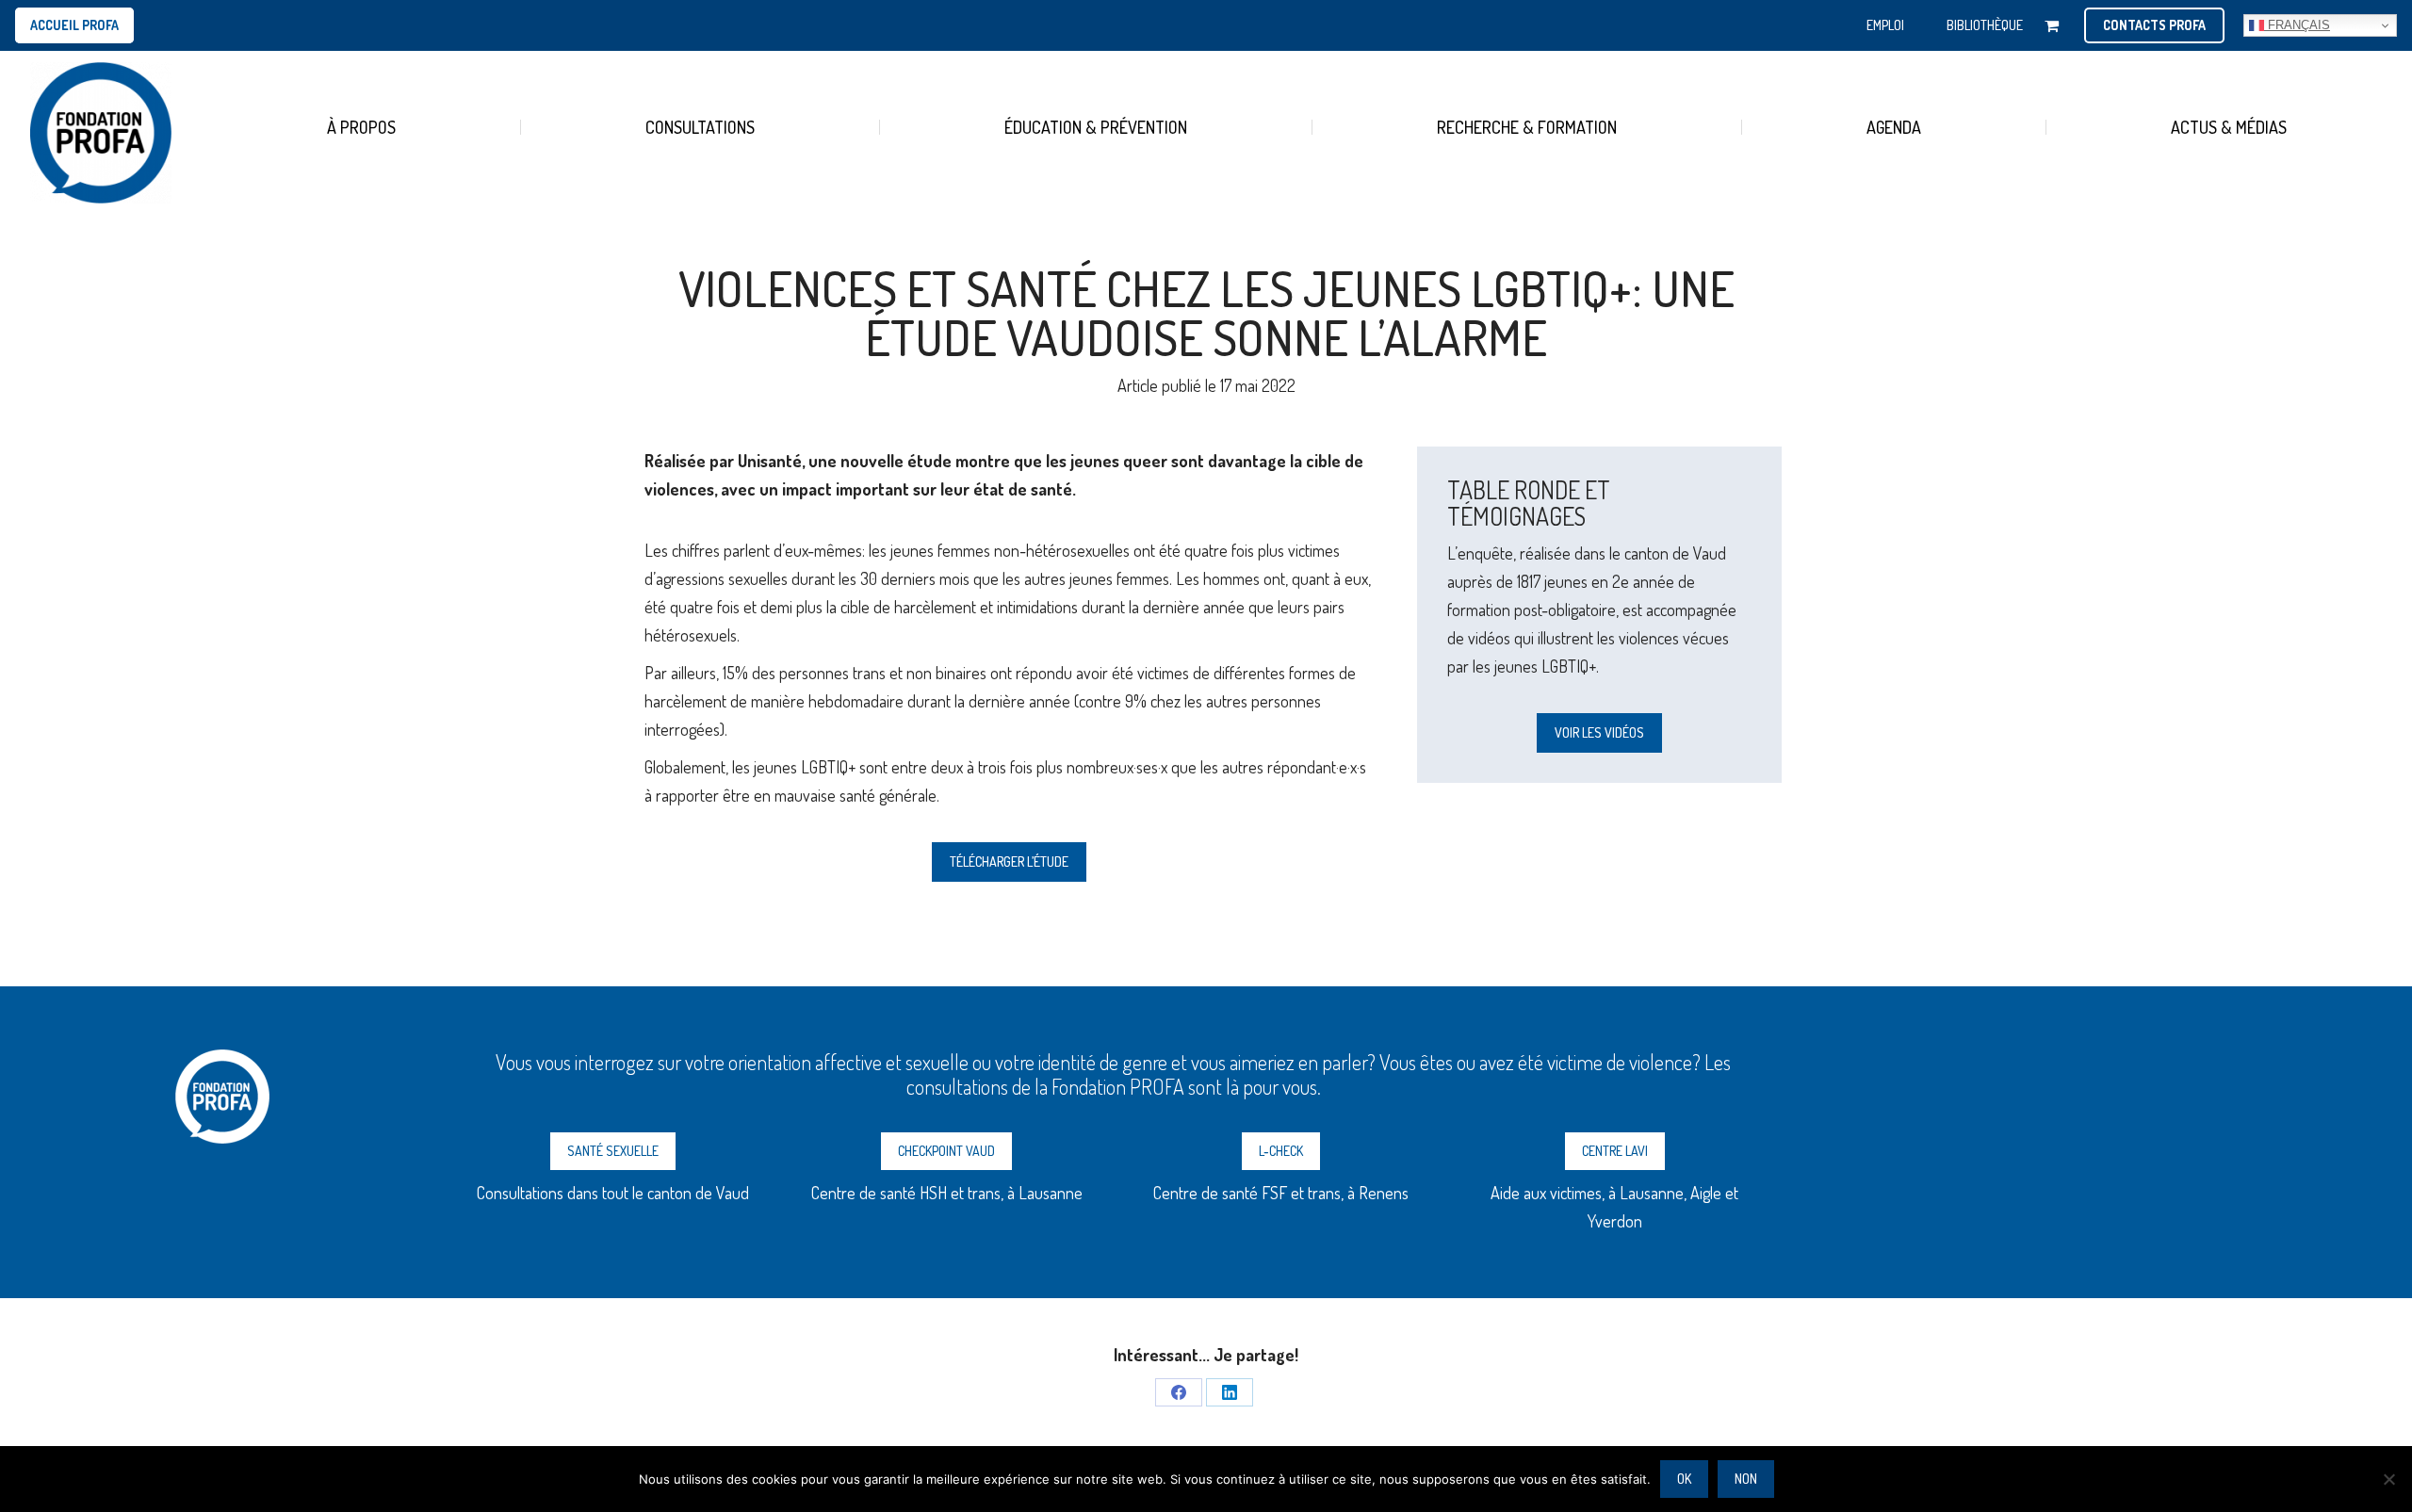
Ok (1684, 1479)
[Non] (2388, 1479)
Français (2297, 25)
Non (1746, 1479)
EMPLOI (1885, 25)
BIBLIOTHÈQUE (1985, 25)
